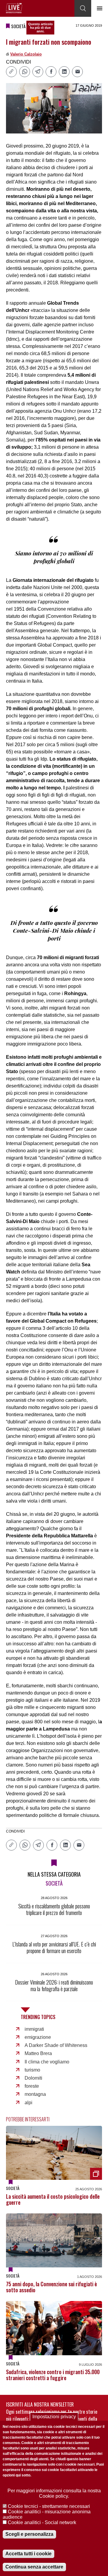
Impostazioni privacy (54, 2417)
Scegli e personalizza (29, 2534)
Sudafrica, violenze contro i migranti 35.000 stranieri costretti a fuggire (53, 2375)
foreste (32, 2086)
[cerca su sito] (83, 8)
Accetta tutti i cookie (28, 2554)
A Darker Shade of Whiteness (56, 2045)
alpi (28, 2103)
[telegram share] (38, 72)
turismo (32, 2070)
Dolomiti (33, 2078)
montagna (35, 2094)
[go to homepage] (14, 8)
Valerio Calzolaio (26, 54)
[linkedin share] (64, 72)
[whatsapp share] (25, 72)
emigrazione (38, 2037)
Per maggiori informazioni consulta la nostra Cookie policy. (54, 2493)
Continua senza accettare (34, 2567)
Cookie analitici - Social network (42, 2522)
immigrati (34, 2029)
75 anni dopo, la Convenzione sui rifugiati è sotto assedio (51, 2287)
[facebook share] (51, 72)
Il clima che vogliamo (47, 2062)
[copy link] (11, 72)
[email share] (77, 72)
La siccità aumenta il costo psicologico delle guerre (53, 2199)
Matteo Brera (38, 2053)
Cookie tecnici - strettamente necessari (49, 2506)
